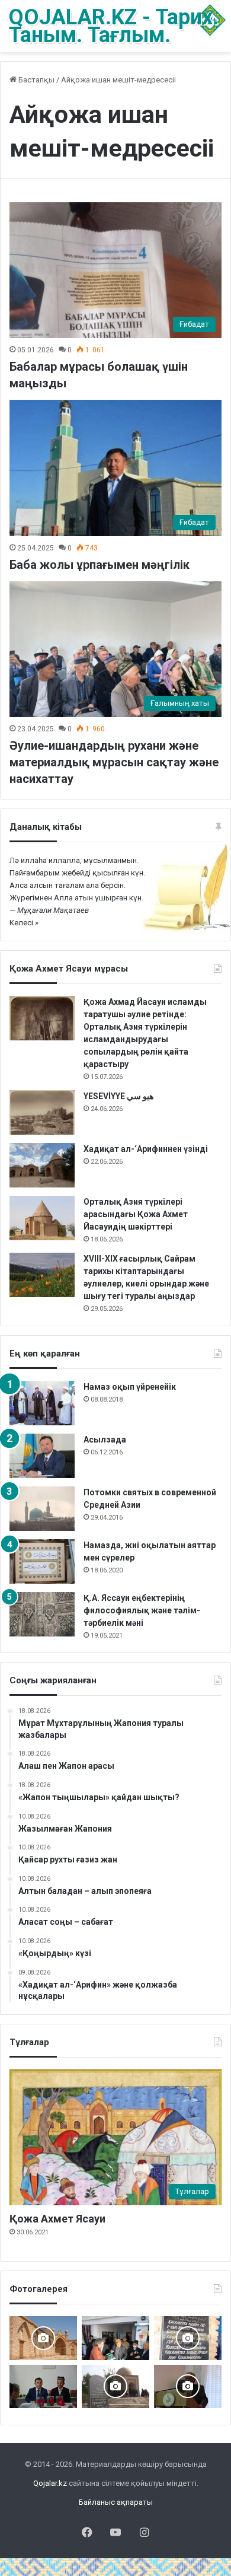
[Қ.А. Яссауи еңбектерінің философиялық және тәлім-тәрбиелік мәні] (42, 1614)
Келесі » (24, 923)
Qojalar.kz (50, 2483)
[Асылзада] (42, 1456)
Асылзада (105, 1440)
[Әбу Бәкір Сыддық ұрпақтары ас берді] (115, 2386)
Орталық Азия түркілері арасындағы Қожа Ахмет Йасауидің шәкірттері (136, 1214)
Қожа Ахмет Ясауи (57, 2219)
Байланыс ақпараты (116, 2502)
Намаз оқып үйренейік (130, 1387)
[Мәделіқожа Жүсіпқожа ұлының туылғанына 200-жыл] (188, 2386)
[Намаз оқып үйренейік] (42, 1403)
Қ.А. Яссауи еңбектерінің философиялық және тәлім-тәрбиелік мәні (142, 1610)
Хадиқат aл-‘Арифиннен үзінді (146, 1149)
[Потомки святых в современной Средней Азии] (42, 1509)
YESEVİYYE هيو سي (118, 1096)
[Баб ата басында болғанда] (43, 2338)
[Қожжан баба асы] (188, 2338)
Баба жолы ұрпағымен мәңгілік (100, 565)
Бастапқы (36, 80)
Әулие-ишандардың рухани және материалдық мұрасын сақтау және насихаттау (114, 762)
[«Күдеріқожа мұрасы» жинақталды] (115, 2338)
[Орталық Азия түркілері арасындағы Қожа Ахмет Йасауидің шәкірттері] (42, 1218)
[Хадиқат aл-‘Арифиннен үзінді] (42, 1165)
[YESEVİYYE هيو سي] (42, 1112)
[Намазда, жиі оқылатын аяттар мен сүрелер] (42, 1561)
